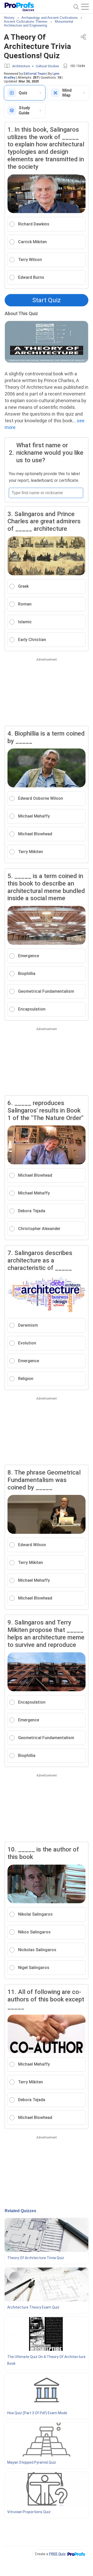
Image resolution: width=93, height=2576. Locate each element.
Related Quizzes (20, 2211)
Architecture (21, 66)
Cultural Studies (47, 66)
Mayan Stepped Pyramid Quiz (32, 2462)
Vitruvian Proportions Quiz (29, 2512)
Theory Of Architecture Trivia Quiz (36, 2258)
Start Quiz (47, 300)
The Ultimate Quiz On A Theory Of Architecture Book (46, 2360)
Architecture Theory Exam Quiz (33, 2307)
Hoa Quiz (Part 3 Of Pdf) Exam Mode (37, 2413)
